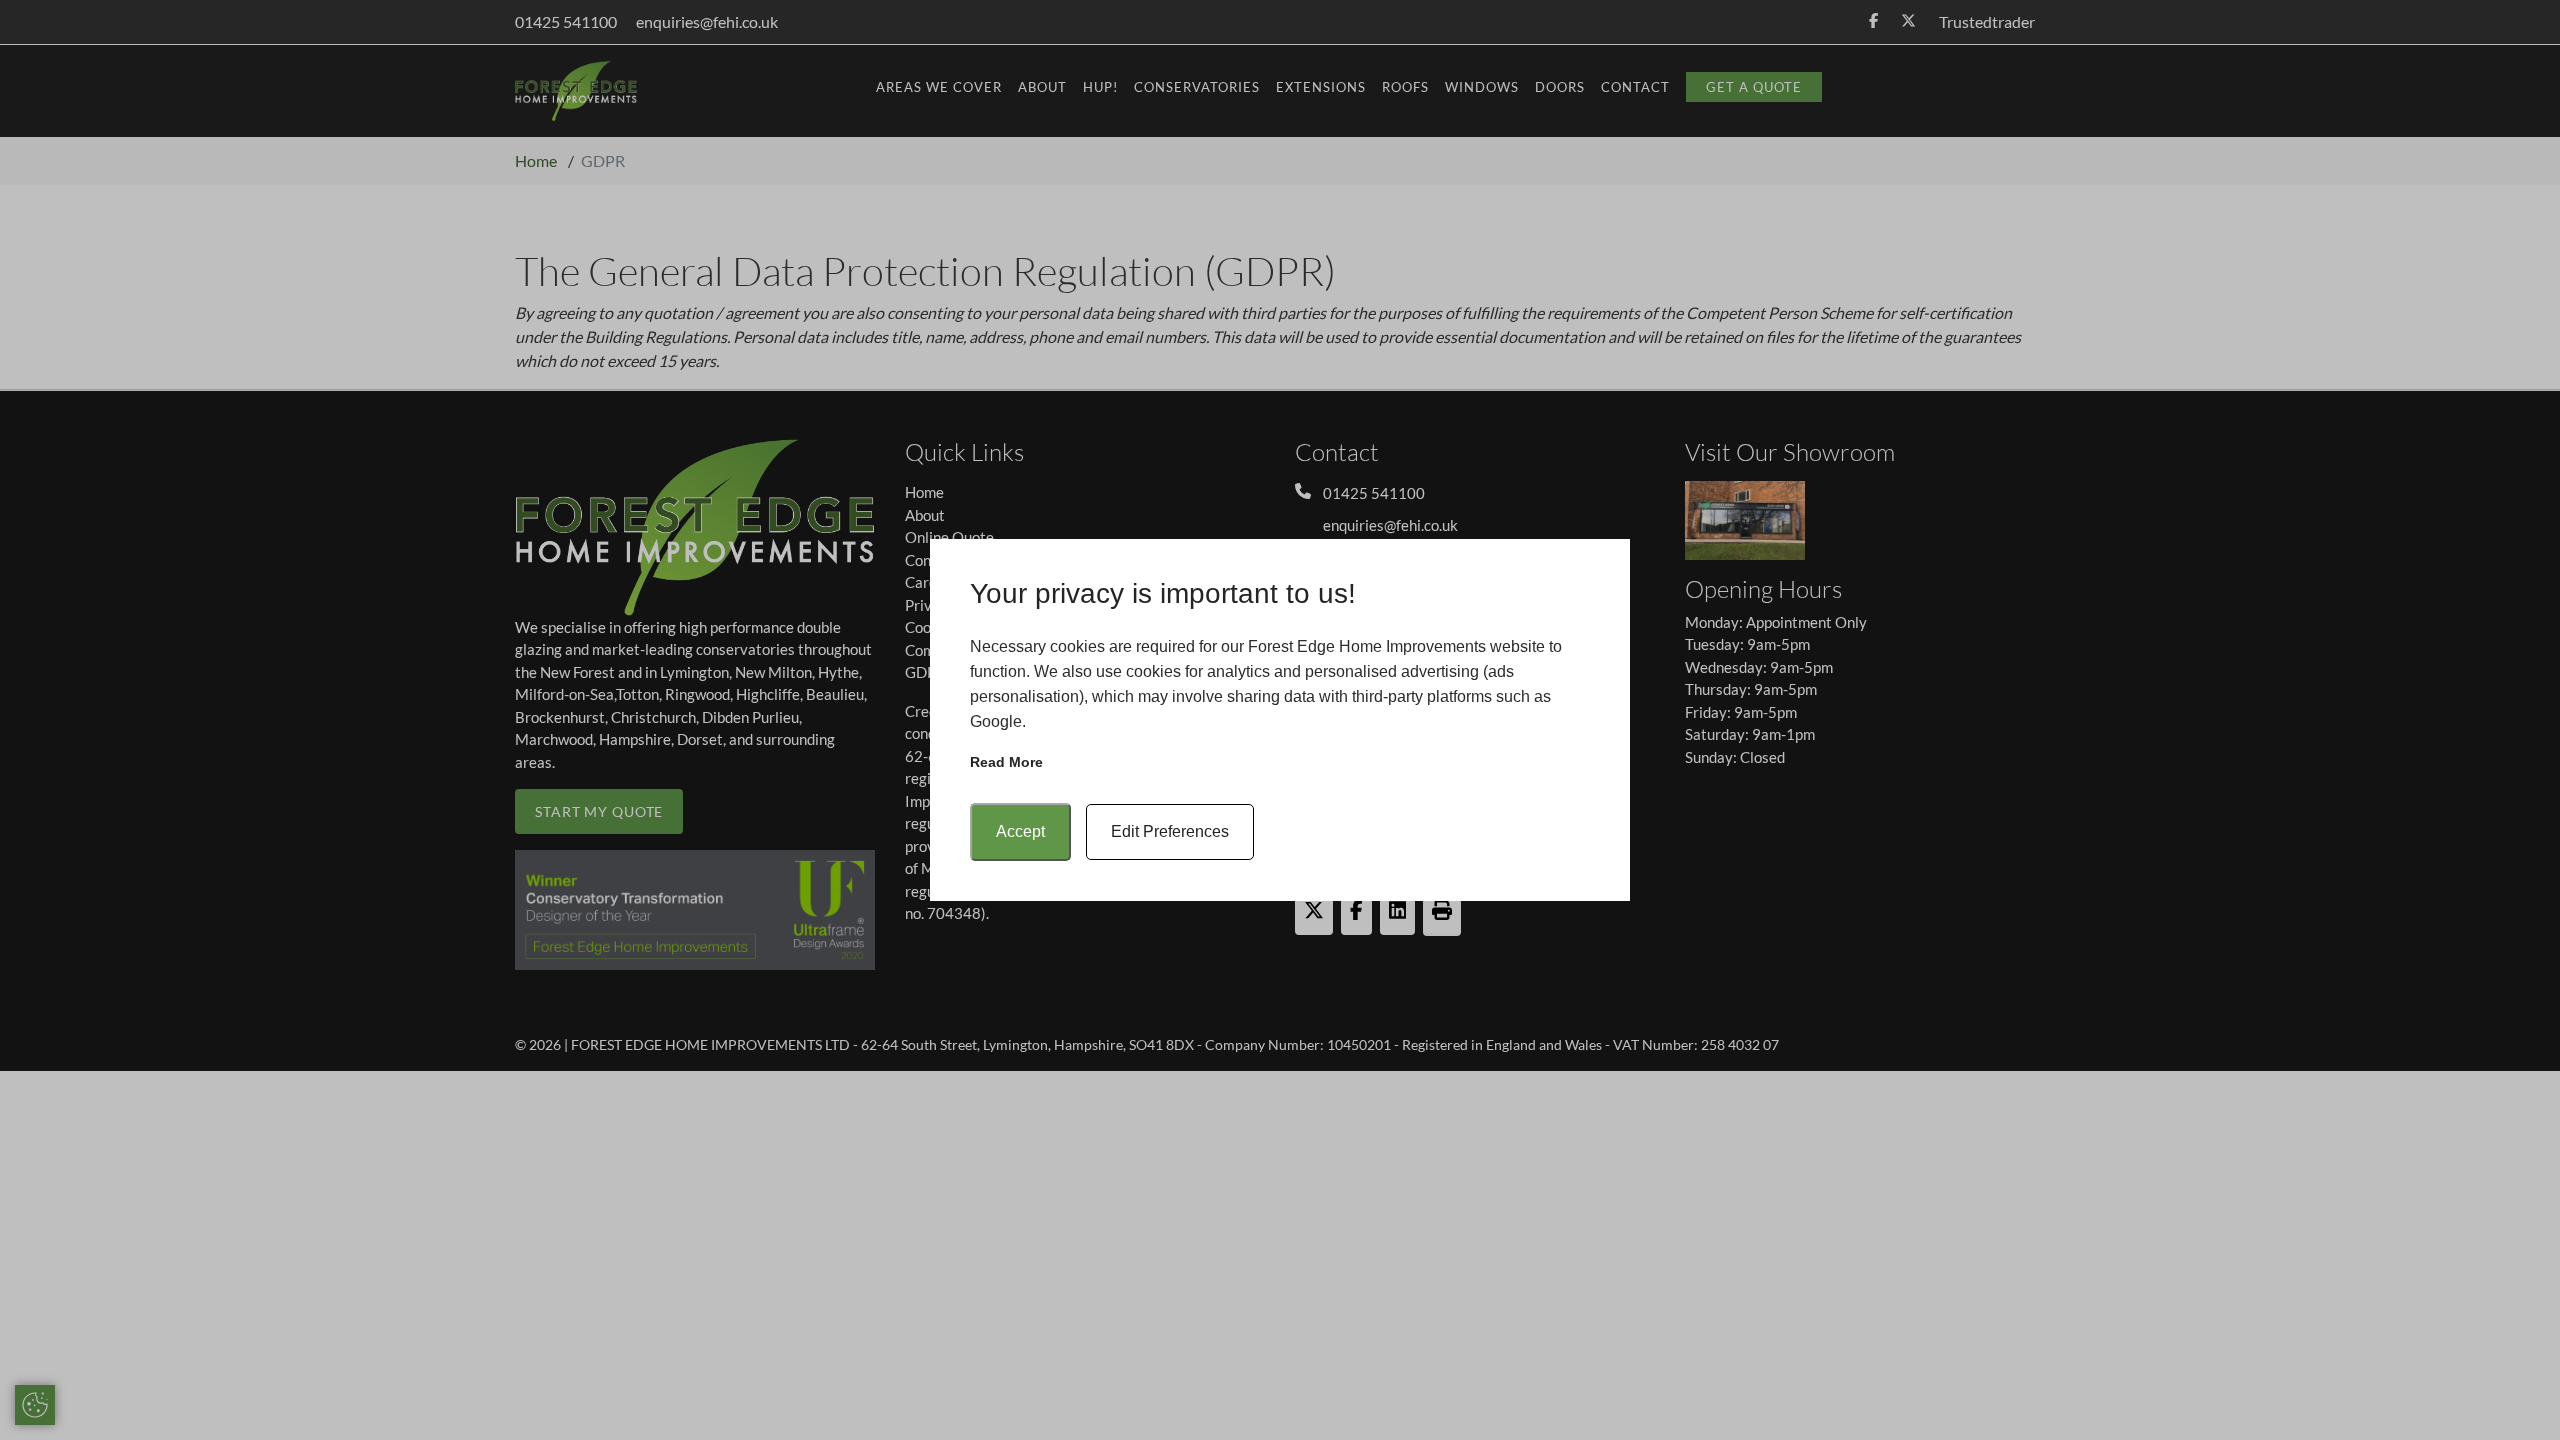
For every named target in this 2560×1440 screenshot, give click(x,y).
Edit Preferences (1170, 831)
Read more (1006, 762)
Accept (1020, 831)
